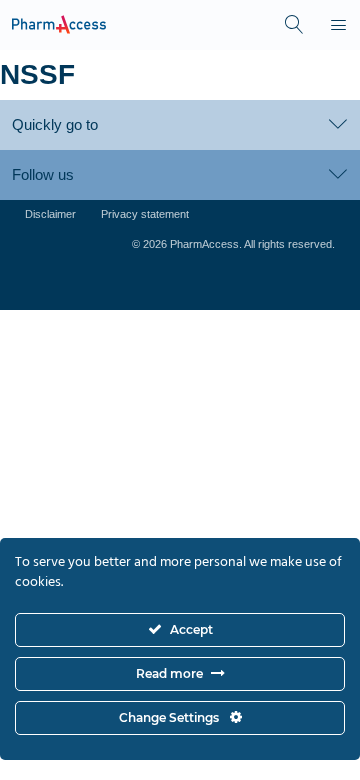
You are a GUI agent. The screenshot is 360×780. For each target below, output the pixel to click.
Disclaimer (50, 214)
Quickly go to (55, 124)
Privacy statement (145, 214)
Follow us (43, 174)
